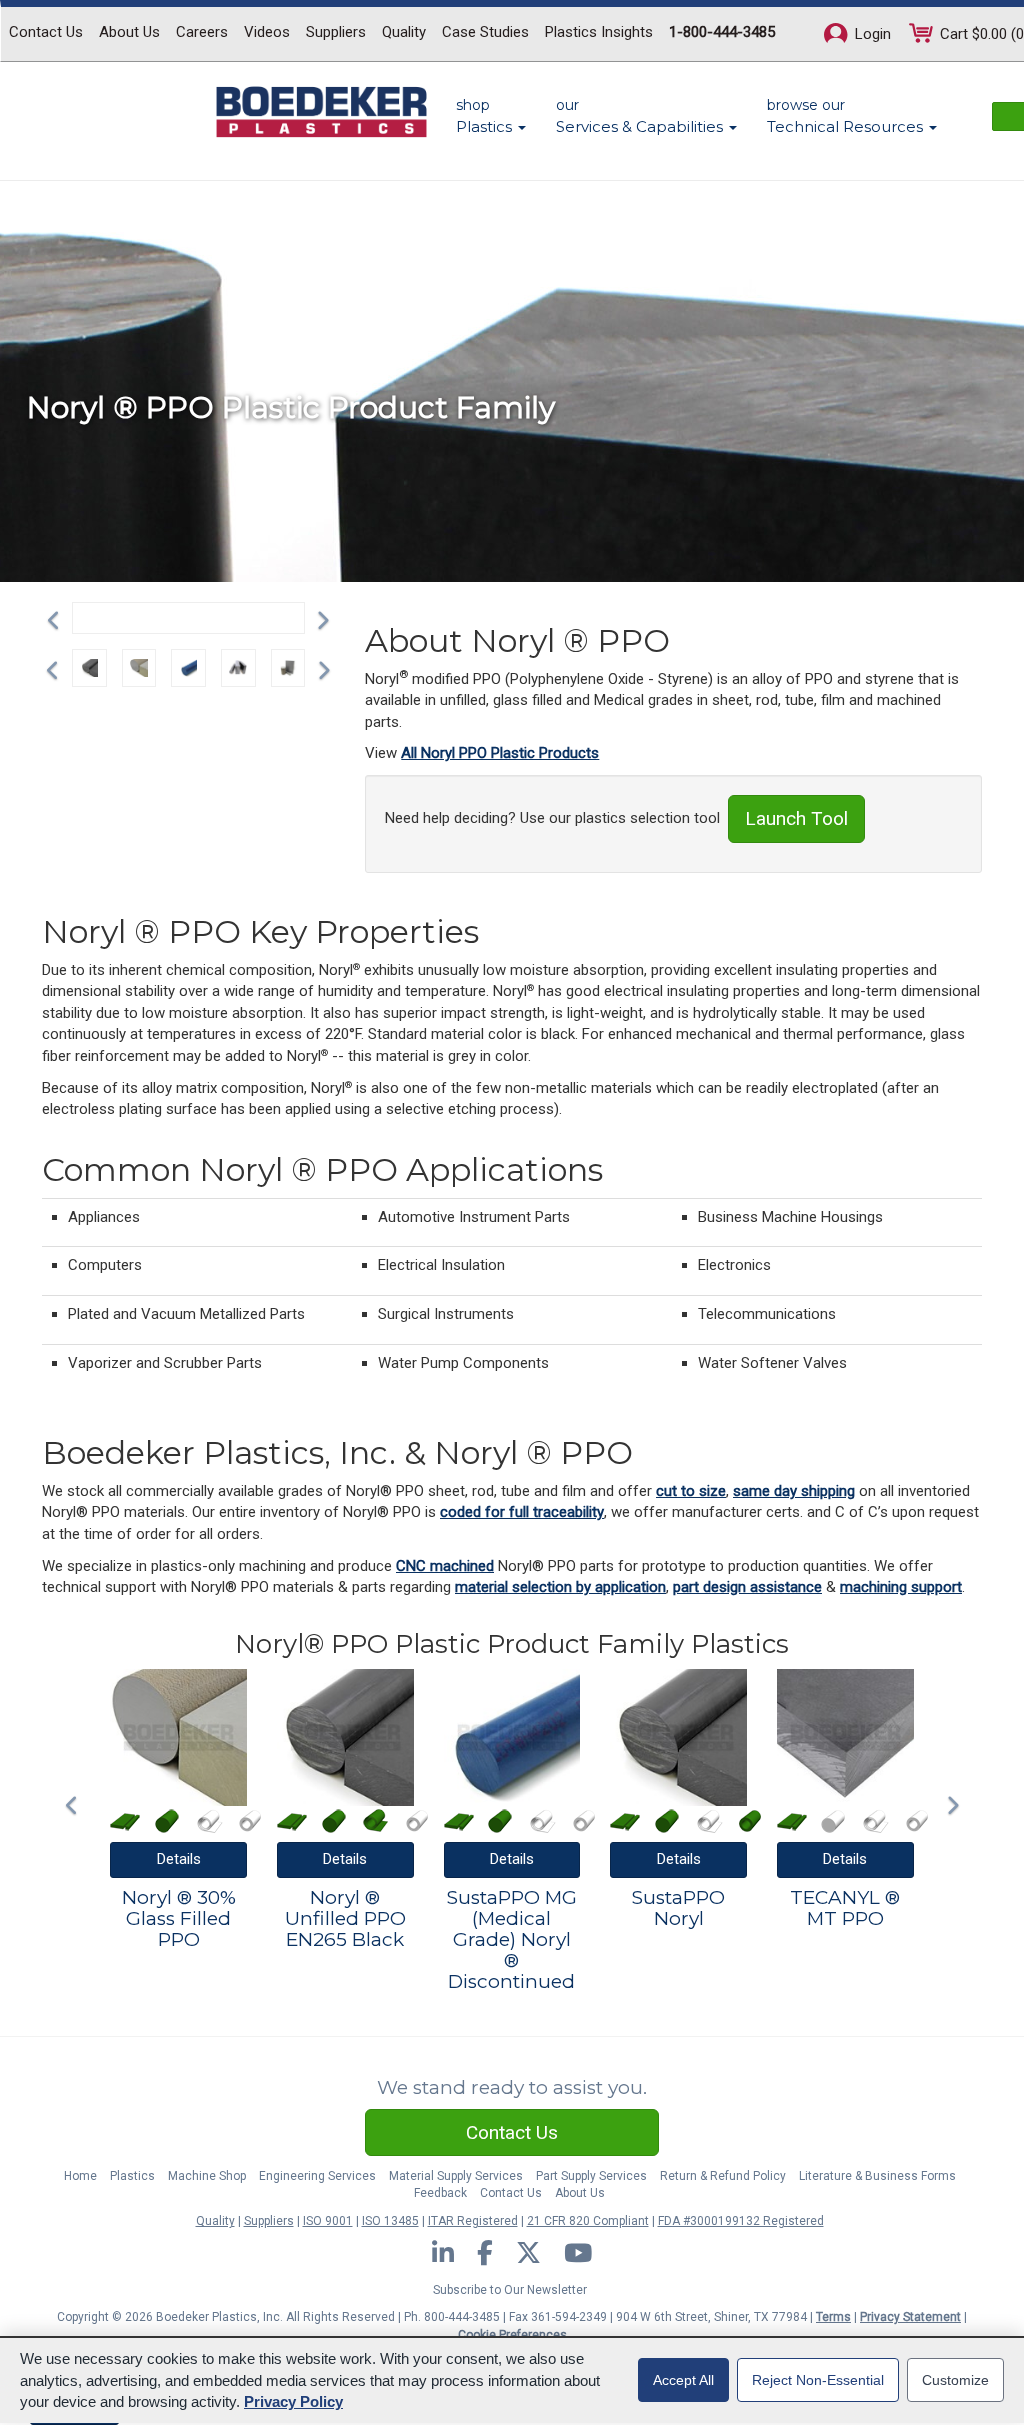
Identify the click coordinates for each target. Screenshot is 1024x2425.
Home (80, 2176)
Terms (833, 2317)
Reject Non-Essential (818, 2380)
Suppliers (336, 32)
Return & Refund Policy (723, 2176)
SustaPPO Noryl (678, 1909)
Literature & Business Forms (877, 2176)
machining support (901, 1587)
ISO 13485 (390, 2221)
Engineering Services (317, 2176)
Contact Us (46, 32)
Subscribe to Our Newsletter (510, 2290)
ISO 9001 (328, 2221)
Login (871, 34)
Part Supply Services (591, 2176)
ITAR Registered (473, 2221)
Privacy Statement (910, 2317)
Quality (404, 32)
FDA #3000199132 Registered (741, 2221)
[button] (58, 618)
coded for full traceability (522, 1512)
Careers (202, 32)
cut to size (691, 1491)
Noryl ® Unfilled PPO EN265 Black (345, 1919)
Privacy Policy (293, 2401)
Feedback (440, 2193)
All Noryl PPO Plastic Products (500, 753)
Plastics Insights (599, 32)
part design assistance (747, 1587)
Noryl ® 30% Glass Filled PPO (179, 1919)
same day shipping (794, 1491)
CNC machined (445, 1566)
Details (179, 1859)
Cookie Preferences (512, 2335)
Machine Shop (207, 2176)
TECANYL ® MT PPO (845, 1909)
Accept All (683, 2380)
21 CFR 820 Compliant (588, 2221)
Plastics (132, 2176)
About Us (129, 32)
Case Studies (485, 32)
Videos (267, 32)
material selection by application (560, 1587)
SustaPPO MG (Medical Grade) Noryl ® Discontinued (512, 1940)
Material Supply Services (456, 2176)
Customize (955, 2380)
